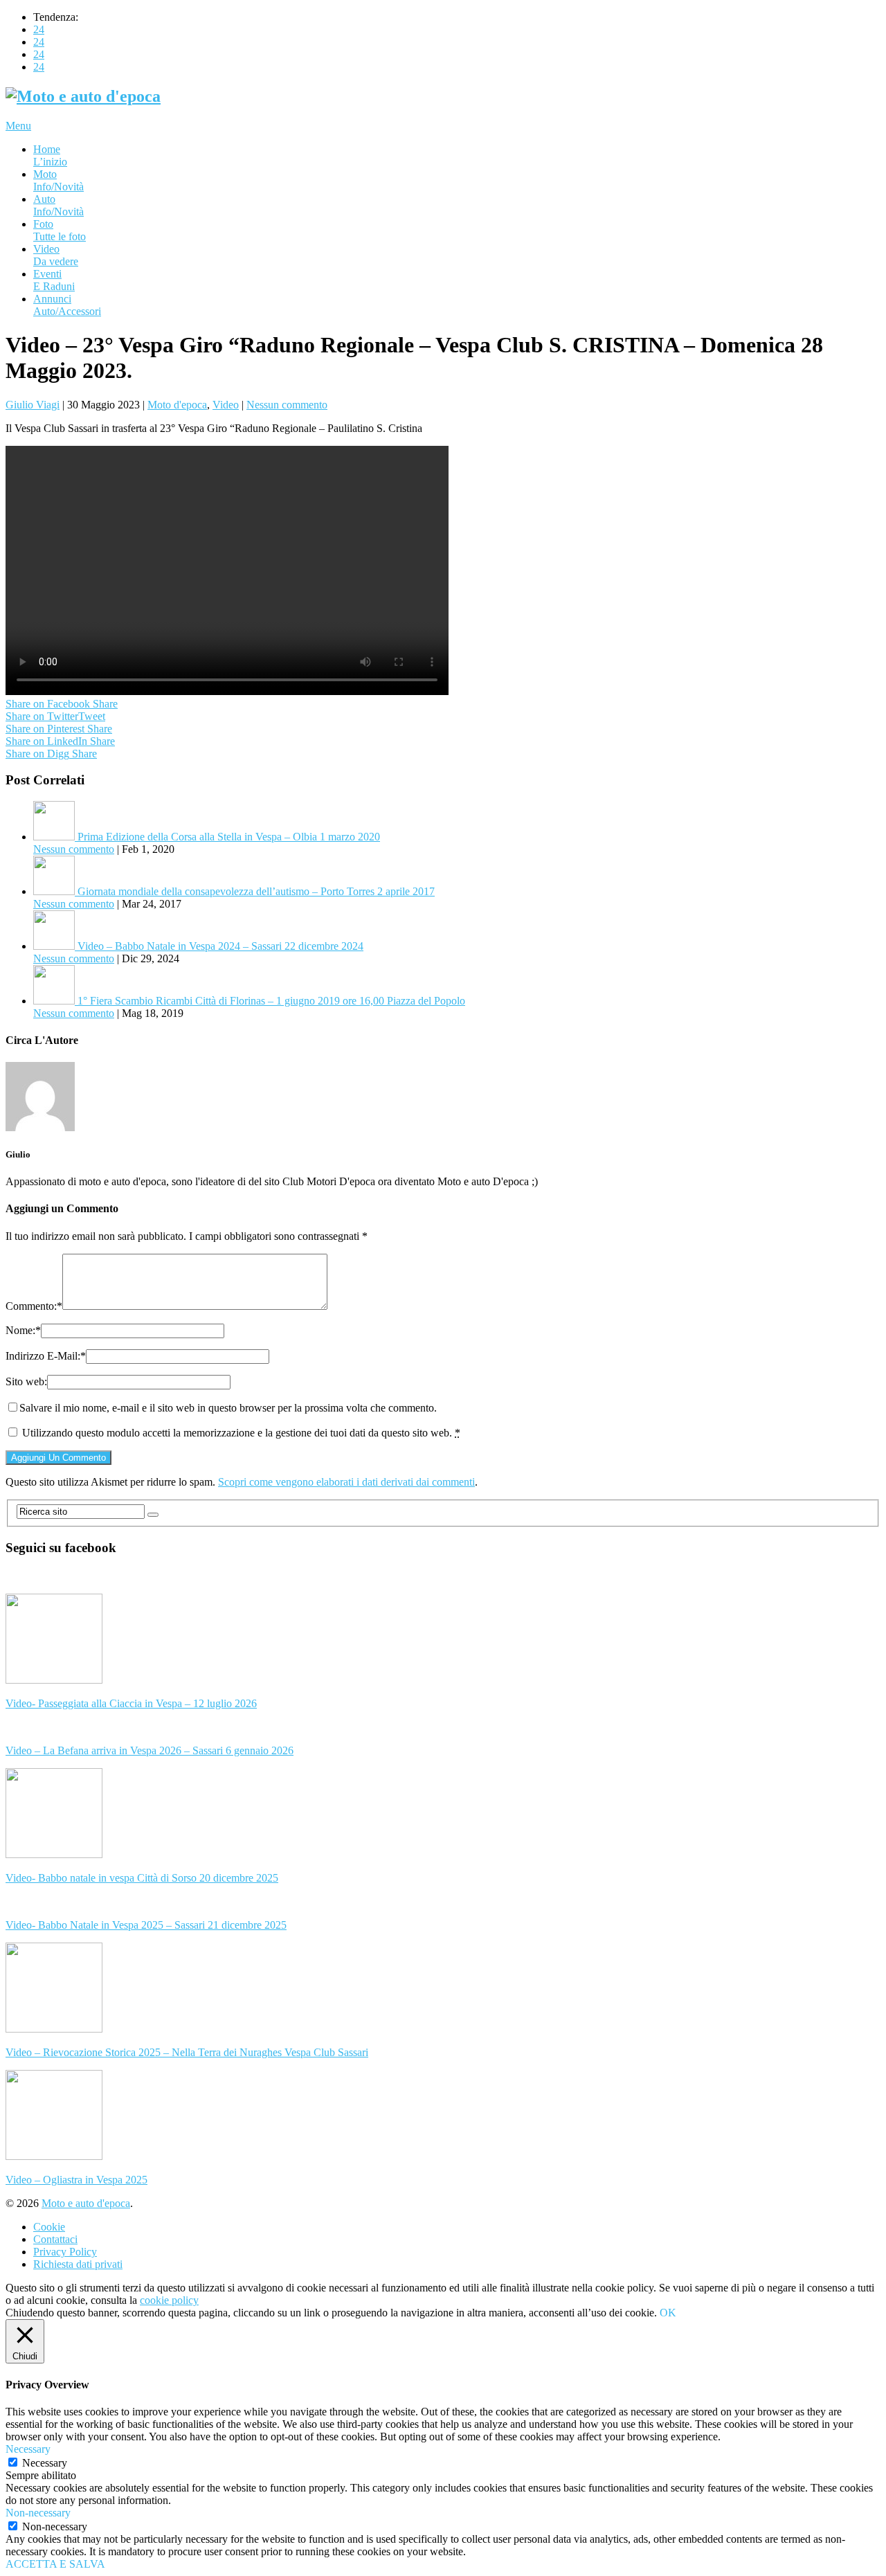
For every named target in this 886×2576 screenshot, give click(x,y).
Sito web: (26, 1381)
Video (56, 255)
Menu (18, 126)
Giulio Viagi (33, 405)
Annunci (67, 305)
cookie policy (169, 2300)
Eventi (54, 280)
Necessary (45, 2463)
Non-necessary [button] (38, 2513)
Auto (58, 205)
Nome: (23, 1330)
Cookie (49, 2227)
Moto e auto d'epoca (86, 2203)
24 (39, 29)
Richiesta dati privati (78, 2264)
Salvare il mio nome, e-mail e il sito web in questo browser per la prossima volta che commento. (228, 1408)
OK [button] (668, 2313)
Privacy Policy (65, 2252)
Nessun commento (287, 405)
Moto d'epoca (177, 405)
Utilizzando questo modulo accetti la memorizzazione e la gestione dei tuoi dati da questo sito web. (241, 1433)
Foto (60, 230)
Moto (58, 180)
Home (50, 155)
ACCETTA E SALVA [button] (55, 2564)
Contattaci (55, 2239)
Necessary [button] (28, 2449)
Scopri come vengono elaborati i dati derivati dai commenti (346, 1482)
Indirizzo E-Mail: (46, 1356)
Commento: (34, 1306)
